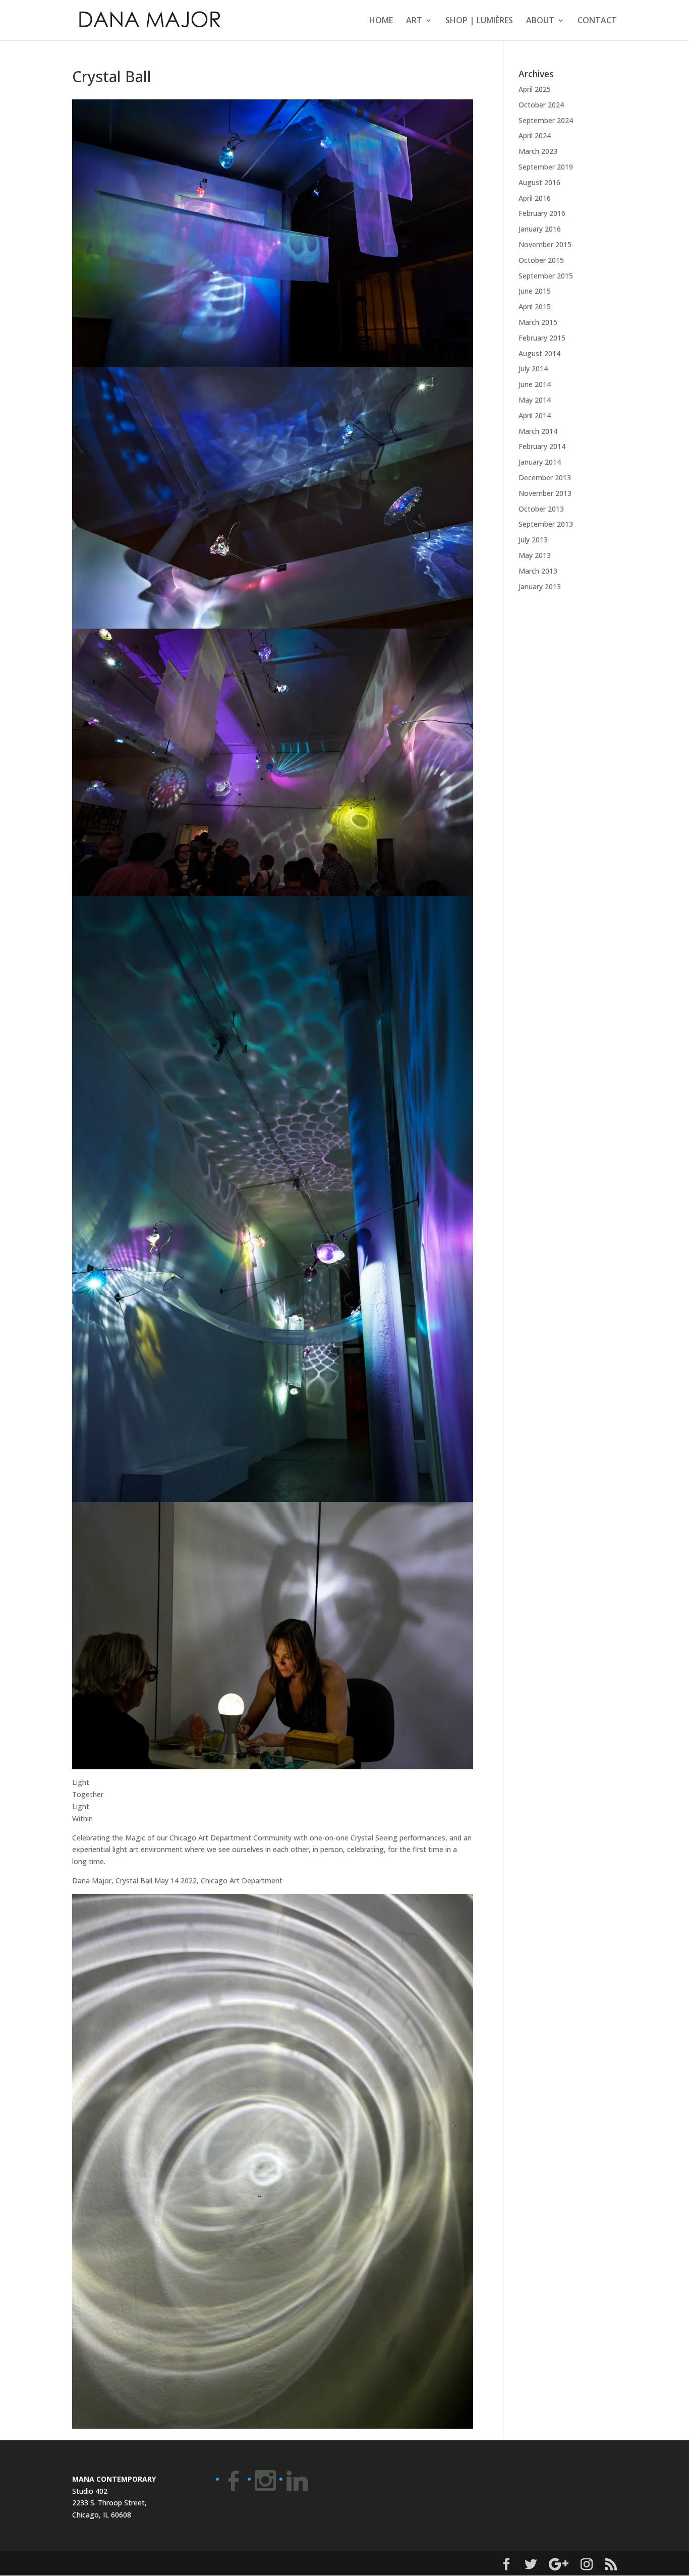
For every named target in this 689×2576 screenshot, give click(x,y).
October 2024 (541, 105)
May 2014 (535, 400)
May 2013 (535, 555)
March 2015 (538, 322)
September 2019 (546, 167)
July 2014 (533, 369)
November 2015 (545, 244)
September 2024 (546, 120)
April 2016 (535, 198)
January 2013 (540, 586)
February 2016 (542, 213)
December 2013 (545, 478)
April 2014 (535, 415)
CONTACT (597, 21)
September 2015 (546, 276)
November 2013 (545, 493)
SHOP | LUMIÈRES (479, 21)
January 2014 (540, 462)
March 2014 (538, 431)
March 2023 (538, 151)
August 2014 (539, 353)
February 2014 (542, 446)
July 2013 (533, 540)
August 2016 (539, 182)
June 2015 (535, 291)
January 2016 (540, 229)
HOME (381, 21)
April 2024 (535, 135)
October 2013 (541, 509)
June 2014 (535, 384)
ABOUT (540, 21)
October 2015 (541, 260)
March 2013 (538, 571)
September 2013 (546, 524)
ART (414, 21)
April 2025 (535, 89)
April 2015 (535, 306)
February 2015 (542, 338)
